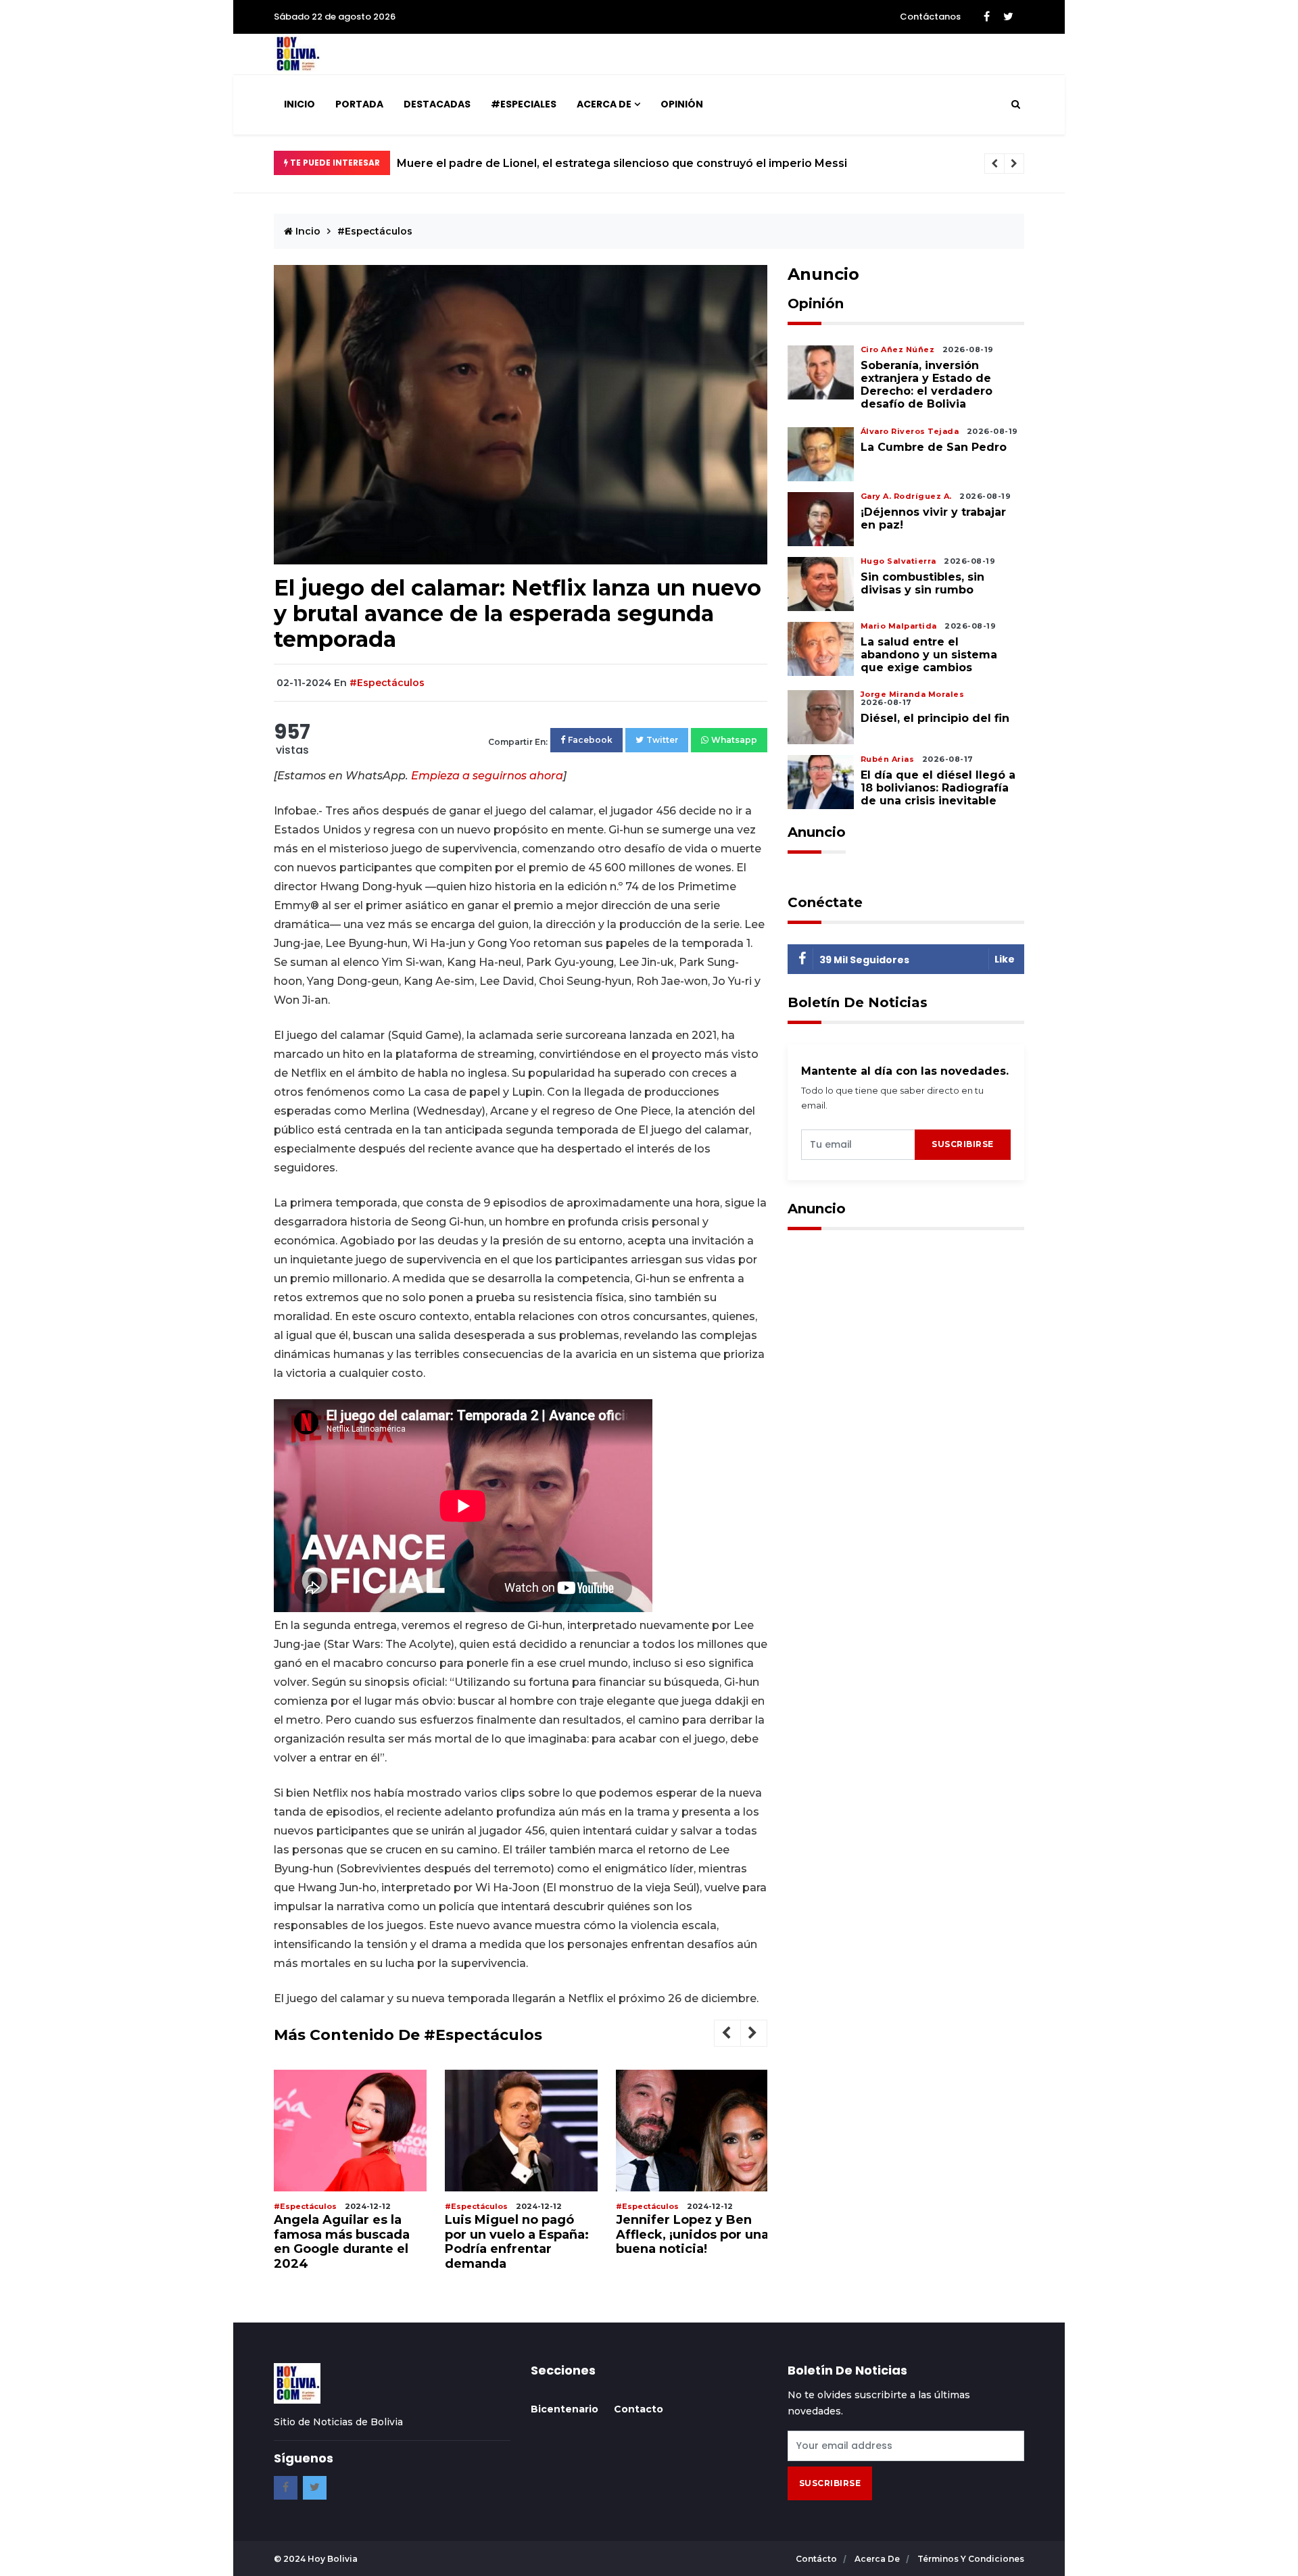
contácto (817, 2559)
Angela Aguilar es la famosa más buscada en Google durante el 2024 (342, 2242)
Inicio (299, 104)
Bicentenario (564, 2409)
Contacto (639, 2409)
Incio (307, 231)
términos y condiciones (971, 2559)
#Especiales (524, 104)
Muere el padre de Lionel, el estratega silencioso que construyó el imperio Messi (622, 163)
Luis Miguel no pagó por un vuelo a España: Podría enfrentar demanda (517, 2242)
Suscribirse (963, 1144)
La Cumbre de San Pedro (935, 447)
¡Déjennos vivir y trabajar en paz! (933, 518)
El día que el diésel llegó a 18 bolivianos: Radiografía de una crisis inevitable (938, 788)
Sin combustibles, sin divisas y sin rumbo (922, 583)
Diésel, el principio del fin (935, 718)
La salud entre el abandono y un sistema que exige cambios (929, 655)
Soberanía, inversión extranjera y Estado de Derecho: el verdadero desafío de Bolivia (927, 385)
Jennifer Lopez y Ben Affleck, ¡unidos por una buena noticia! (692, 2235)
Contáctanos (930, 17)
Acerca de (604, 104)
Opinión (682, 104)
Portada (359, 104)
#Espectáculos (375, 231)
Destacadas (437, 104)
